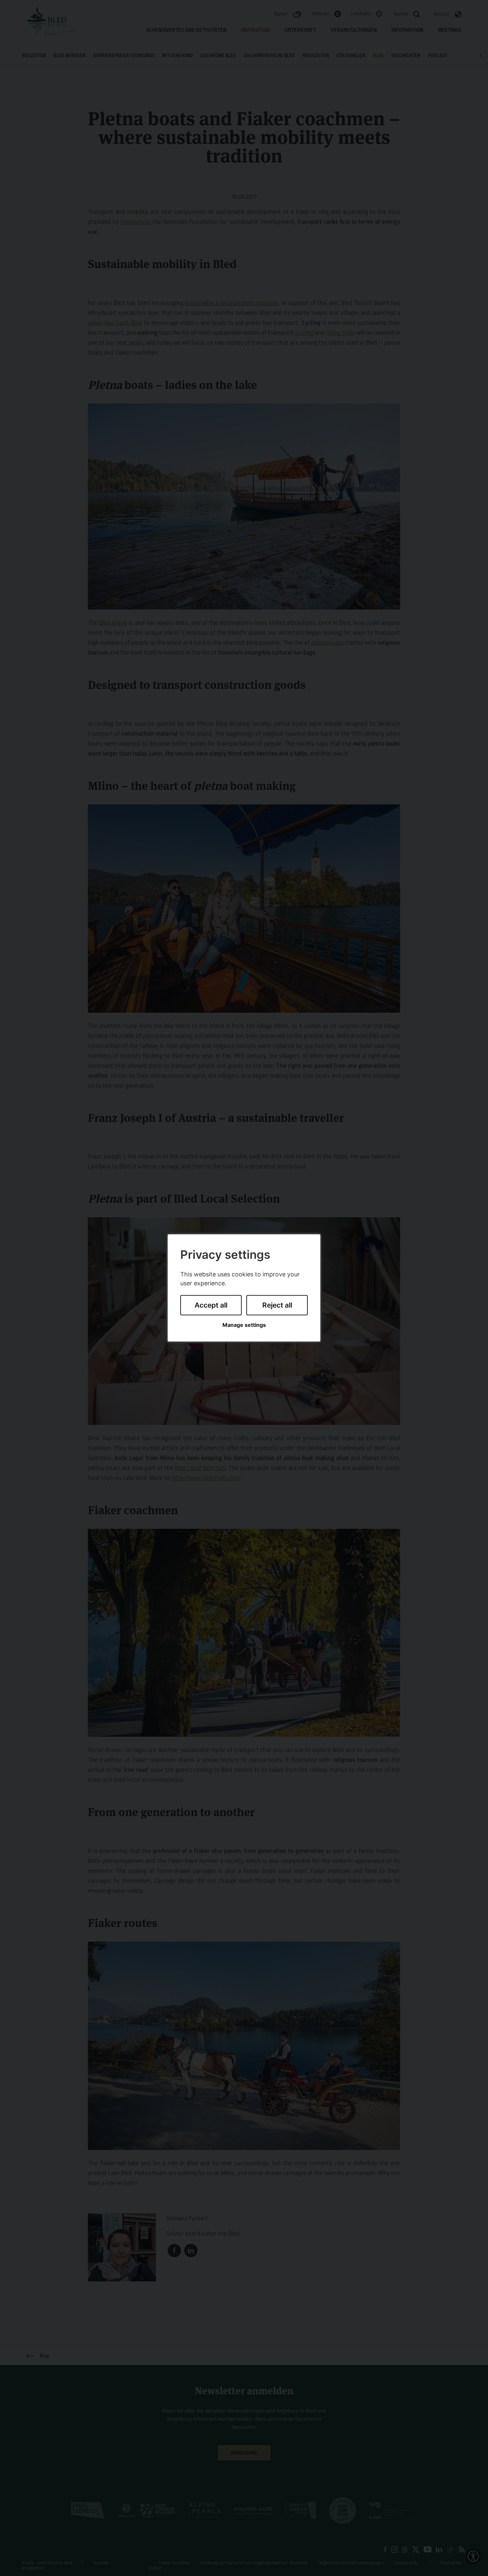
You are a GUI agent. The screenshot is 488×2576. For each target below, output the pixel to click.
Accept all (211, 1305)
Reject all (277, 1305)
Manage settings (244, 1325)
